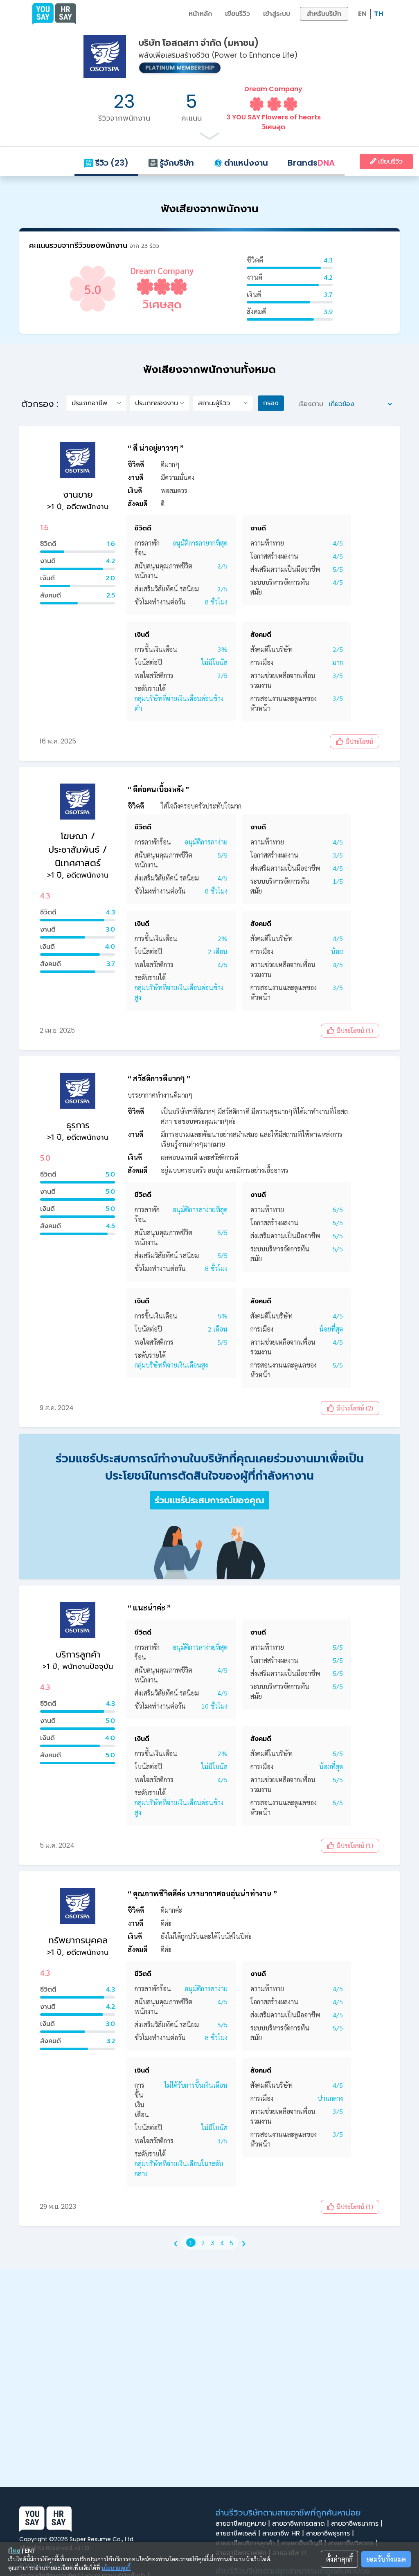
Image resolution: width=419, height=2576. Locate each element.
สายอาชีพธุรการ (330, 2533)
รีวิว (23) (111, 163)
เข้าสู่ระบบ (277, 14)
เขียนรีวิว (238, 14)
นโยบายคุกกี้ (116, 2567)
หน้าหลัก (200, 14)
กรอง (271, 403)
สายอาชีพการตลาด (300, 2524)
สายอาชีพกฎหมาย (243, 2524)
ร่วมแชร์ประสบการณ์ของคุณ (209, 1500)
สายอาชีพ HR (283, 2533)
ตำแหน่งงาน (245, 163)
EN (362, 14)
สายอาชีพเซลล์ (238, 2533)
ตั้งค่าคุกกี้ (339, 2559)
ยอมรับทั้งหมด (386, 2559)
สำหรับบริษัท (324, 14)
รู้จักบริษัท (176, 163)
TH (379, 14)
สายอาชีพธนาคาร (357, 2524)
